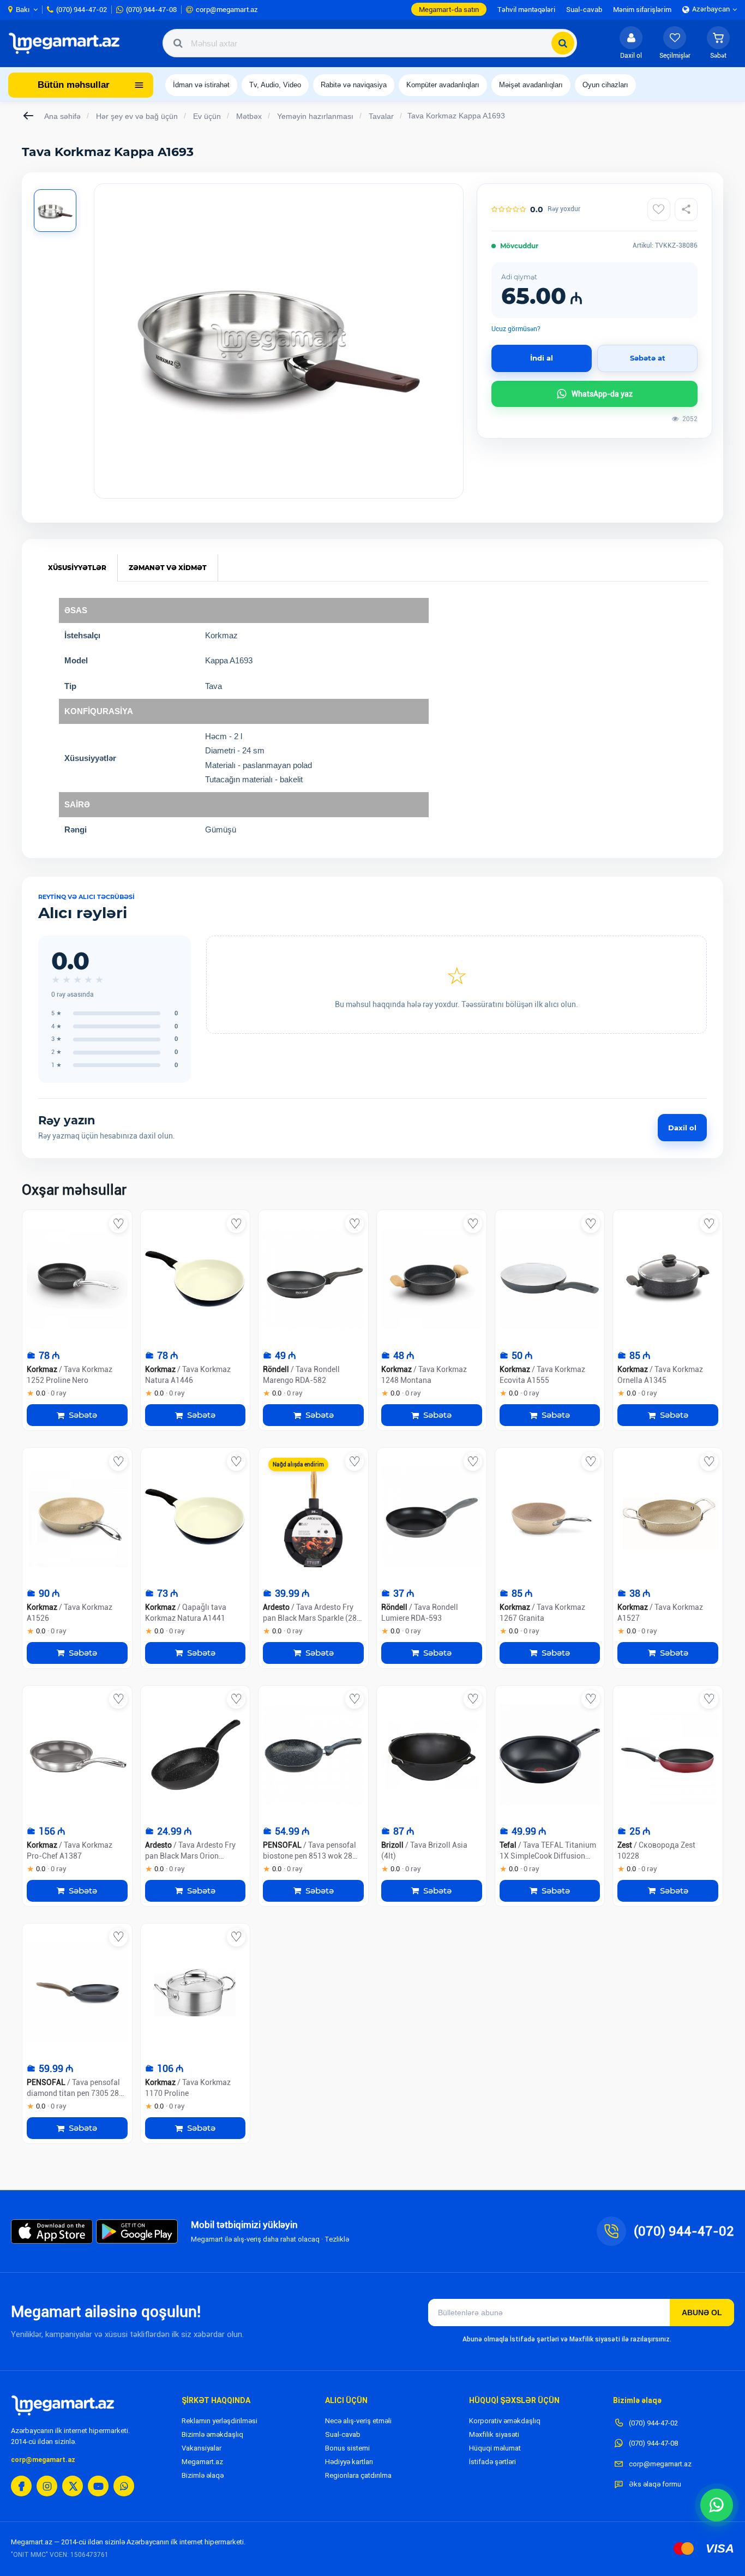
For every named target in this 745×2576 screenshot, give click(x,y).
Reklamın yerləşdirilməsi (220, 2421)
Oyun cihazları (605, 85)
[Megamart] (68, 43)
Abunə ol (702, 2313)
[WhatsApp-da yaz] (717, 2505)
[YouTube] (98, 2486)
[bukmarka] (118, 1224)
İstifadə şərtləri (492, 2462)
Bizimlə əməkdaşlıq (212, 2434)
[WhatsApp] (124, 2486)
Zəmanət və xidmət (168, 568)
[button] (718, 43)
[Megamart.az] (63, 2405)
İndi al (542, 358)
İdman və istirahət (201, 85)
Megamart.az (202, 2462)
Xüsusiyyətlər (77, 568)
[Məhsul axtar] (563, 43)
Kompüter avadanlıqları (443, 85)
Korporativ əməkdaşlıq (505, 2421)
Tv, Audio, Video (275, 85)
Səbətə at (648, 358)
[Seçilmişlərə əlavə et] (659, 209)
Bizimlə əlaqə (203, 2475)
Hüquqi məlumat (495, 2448)
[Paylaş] (686, 209)
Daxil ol (682, 1128)
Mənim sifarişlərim (642, 10)
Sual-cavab (343, 2434)
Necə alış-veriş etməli (358, 2421)
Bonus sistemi (347, 2448)
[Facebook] (21, 2486)
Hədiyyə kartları (349, 2462)
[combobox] (370, 43)
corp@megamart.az (43, 2460)
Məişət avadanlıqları (531, 85)
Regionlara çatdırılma (358, 2475)
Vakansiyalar (202, 2448)
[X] (73, 2486)
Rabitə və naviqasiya (354, 85)
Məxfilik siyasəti (494, 2434)
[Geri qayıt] (29, 116)
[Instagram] (47, 2486)
